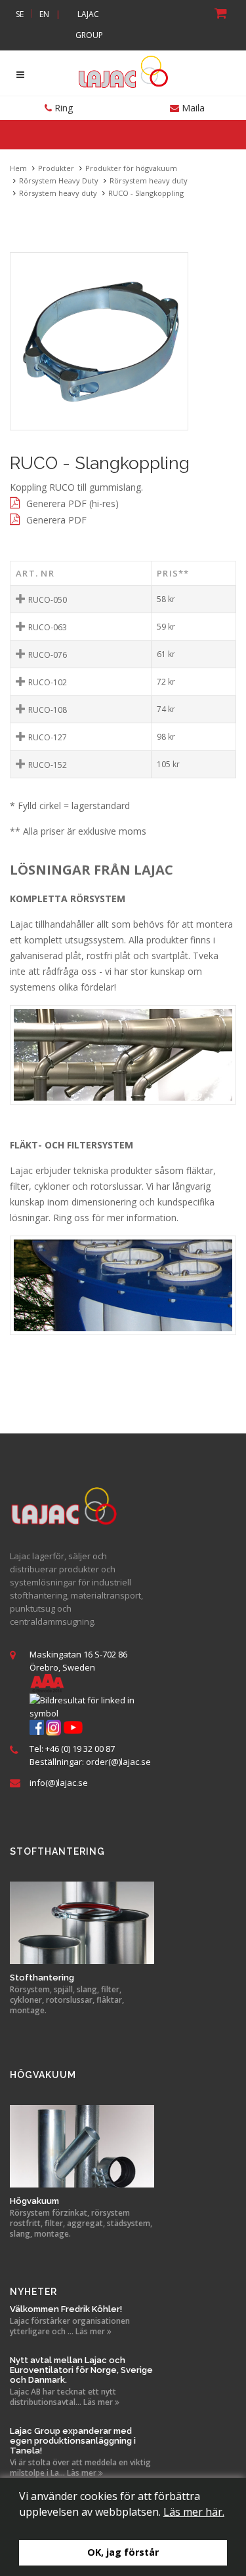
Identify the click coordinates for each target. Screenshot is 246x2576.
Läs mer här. (194, 2512)
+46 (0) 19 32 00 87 (80, 1749)
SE (20, 14)
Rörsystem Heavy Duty (59, 180)
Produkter (56, 168)
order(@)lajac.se (118, 1762)
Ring (62, 108)
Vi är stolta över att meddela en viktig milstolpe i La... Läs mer (80, 2468)
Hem (18, 168)
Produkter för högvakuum (131, 168)
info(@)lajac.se (59, 1783)
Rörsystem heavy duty (149, 180)
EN (44, 14)
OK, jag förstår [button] (123, 2552)
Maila (192, 108)
